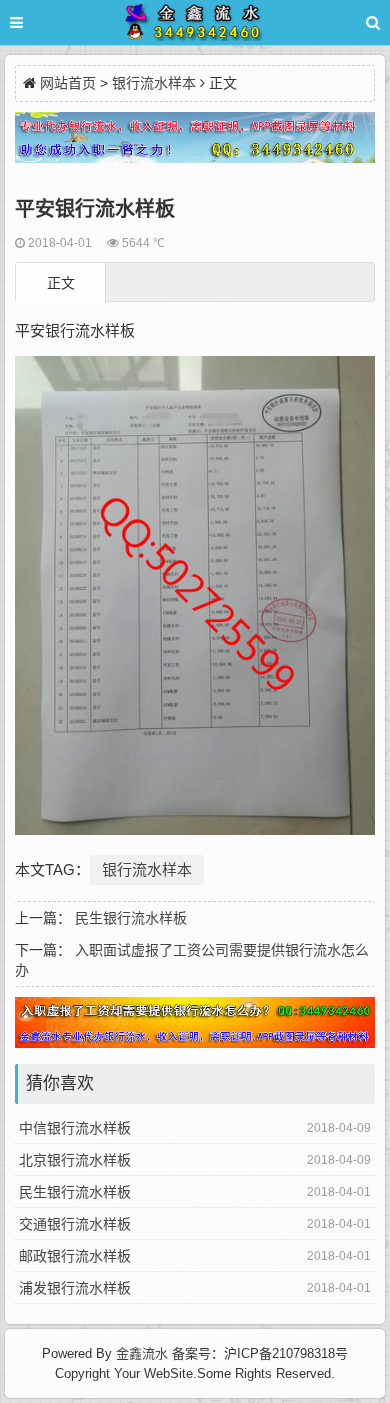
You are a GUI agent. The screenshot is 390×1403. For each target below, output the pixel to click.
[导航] (35, 22)
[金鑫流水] (195, 25)
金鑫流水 (142, 1353)
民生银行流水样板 (131, 918)
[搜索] (373, 22)
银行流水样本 (154, 83)
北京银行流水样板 (75, 1160)
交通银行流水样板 (75, 1224)
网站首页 (68, 83)
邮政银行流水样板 (75, 1256)
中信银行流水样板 (75, 1128)
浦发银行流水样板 (75, 1288)
